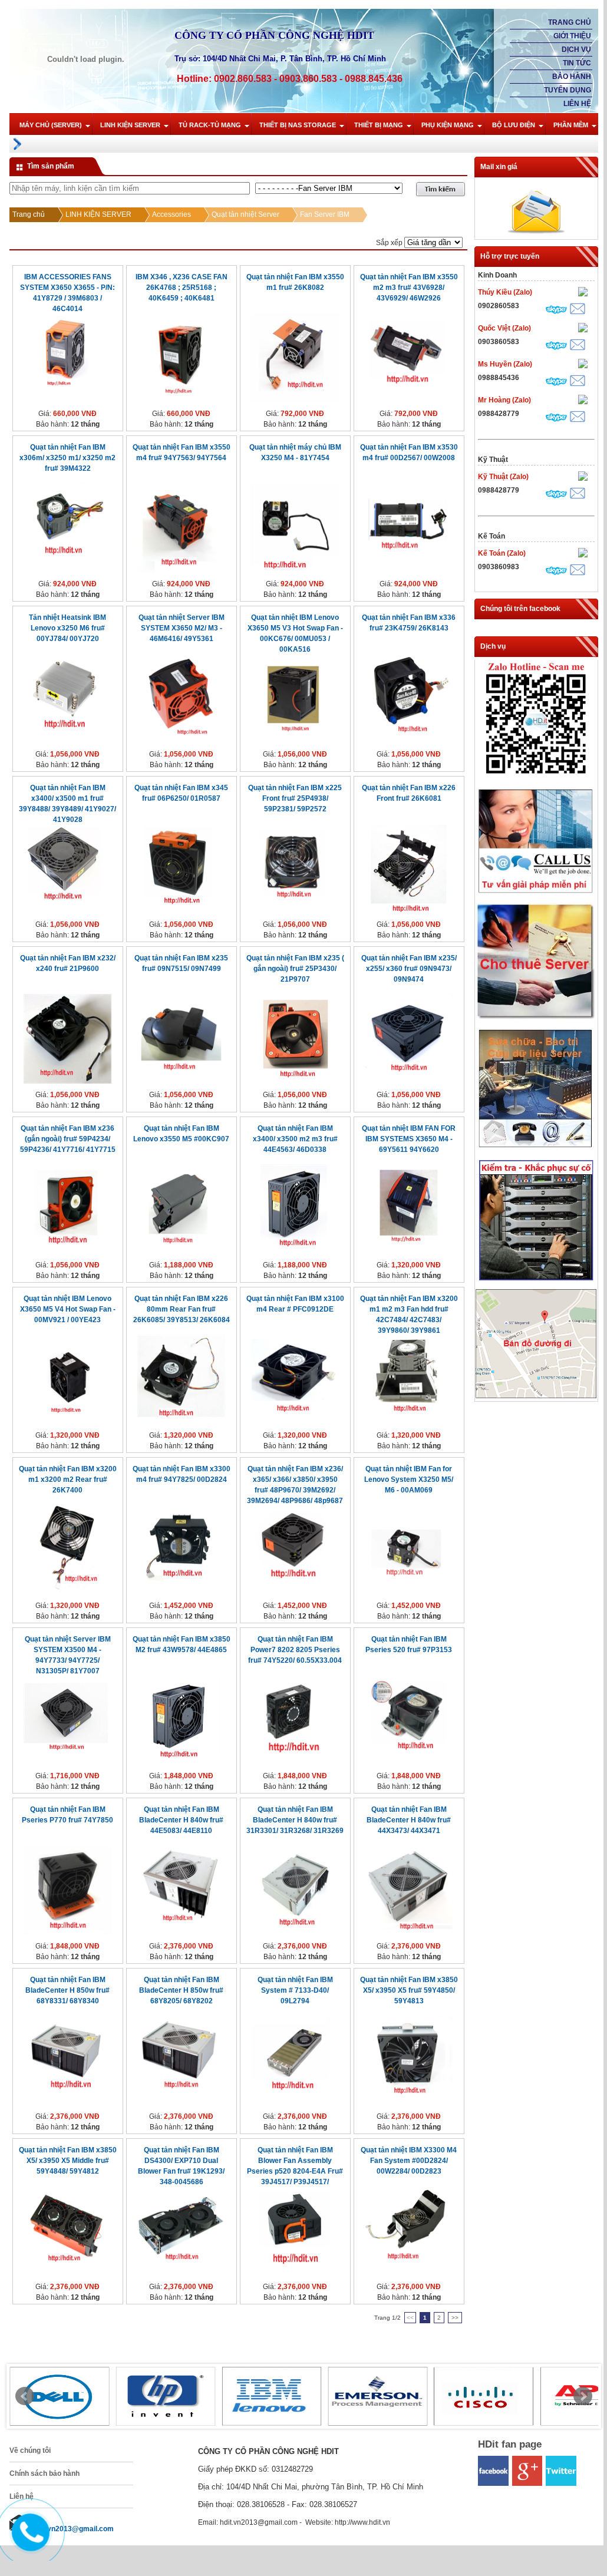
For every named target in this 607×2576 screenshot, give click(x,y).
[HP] (166, 2396)
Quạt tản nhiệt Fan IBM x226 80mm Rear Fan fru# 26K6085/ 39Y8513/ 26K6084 (182, 1309)
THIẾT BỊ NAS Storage (298, 125)
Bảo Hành (572, 77)
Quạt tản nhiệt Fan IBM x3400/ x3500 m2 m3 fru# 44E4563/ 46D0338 (295, 1139)
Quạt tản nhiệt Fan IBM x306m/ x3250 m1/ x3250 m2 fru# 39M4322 (67, 458)
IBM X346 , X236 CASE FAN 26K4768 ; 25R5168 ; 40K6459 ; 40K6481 (182, 288)
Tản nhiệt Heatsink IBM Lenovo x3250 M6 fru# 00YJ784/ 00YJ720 (67, 628)
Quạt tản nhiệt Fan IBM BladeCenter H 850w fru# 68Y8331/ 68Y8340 (67, 1990)
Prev (25, 2396)
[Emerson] (378, 2396)
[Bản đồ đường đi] (536, 1396)
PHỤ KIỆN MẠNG (448, 125)
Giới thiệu (572, 36)
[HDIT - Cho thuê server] (536, 1018)
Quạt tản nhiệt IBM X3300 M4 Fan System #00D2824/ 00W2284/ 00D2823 (409, 2161)
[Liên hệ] (28, 2542)
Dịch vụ (576, 49)
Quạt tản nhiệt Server (245, 214)
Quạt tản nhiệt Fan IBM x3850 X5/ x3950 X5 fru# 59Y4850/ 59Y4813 (409, 1990)
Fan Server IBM (325, 214)
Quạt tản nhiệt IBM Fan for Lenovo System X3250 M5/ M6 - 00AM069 (409, 1479)
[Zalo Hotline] (536, 778)
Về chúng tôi (30, 2450)
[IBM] (272, 2396)
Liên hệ (577, 104)
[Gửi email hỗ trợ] (578, 310)
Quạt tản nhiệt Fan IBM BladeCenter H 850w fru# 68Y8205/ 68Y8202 (181, 1990)
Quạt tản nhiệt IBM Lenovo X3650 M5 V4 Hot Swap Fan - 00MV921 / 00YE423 (68, 1309)
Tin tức (577, 63)
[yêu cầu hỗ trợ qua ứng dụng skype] (556, 311)
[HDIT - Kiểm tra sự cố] (536, 1281)
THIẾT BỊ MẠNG (379, 125)
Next (583, 2396)
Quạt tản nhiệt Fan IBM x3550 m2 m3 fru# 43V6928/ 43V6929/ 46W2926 (409, 288)
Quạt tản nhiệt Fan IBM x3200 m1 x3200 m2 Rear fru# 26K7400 (68, 1479)
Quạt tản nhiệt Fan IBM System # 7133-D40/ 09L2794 (295, 1990)
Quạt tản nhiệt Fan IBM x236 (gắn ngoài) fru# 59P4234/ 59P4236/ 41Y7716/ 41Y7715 (68, 1139)
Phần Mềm (571, 125)
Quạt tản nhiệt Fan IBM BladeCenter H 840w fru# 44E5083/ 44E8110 (181, 1820)
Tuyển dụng (568, 90)
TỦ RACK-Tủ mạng (210, 125)
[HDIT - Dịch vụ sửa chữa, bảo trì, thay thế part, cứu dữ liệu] (536, 1150)
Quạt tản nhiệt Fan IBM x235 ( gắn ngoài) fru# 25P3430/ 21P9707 (295, 969)
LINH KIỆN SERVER (130, 125)
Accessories (171, 214)
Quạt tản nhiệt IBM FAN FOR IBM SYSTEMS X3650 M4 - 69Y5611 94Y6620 (409, 1139)
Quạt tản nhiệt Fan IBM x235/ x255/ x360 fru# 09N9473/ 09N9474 (409, 969)
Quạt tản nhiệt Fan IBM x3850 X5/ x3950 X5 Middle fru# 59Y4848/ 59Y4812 (68, 2161)
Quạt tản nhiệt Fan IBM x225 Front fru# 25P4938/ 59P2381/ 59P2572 (295, 798)
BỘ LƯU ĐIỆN (514, 125)
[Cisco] (484, 2396)
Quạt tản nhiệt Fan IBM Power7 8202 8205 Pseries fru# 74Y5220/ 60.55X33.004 (295, 1650)
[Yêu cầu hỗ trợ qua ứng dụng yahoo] (583, 293)
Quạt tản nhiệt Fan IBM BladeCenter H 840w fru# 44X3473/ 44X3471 (409, 1820)
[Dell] (60, 2396)
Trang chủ (570, 22)
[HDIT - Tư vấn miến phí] (536, 894)
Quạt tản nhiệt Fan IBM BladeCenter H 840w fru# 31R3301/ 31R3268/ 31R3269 (295, 1820)
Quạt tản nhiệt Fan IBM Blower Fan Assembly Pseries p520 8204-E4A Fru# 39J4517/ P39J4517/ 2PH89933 (295, 2171)
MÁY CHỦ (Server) (51, 125)
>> (455, 2318)
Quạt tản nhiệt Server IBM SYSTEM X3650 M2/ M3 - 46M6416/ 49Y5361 (182, 628)
